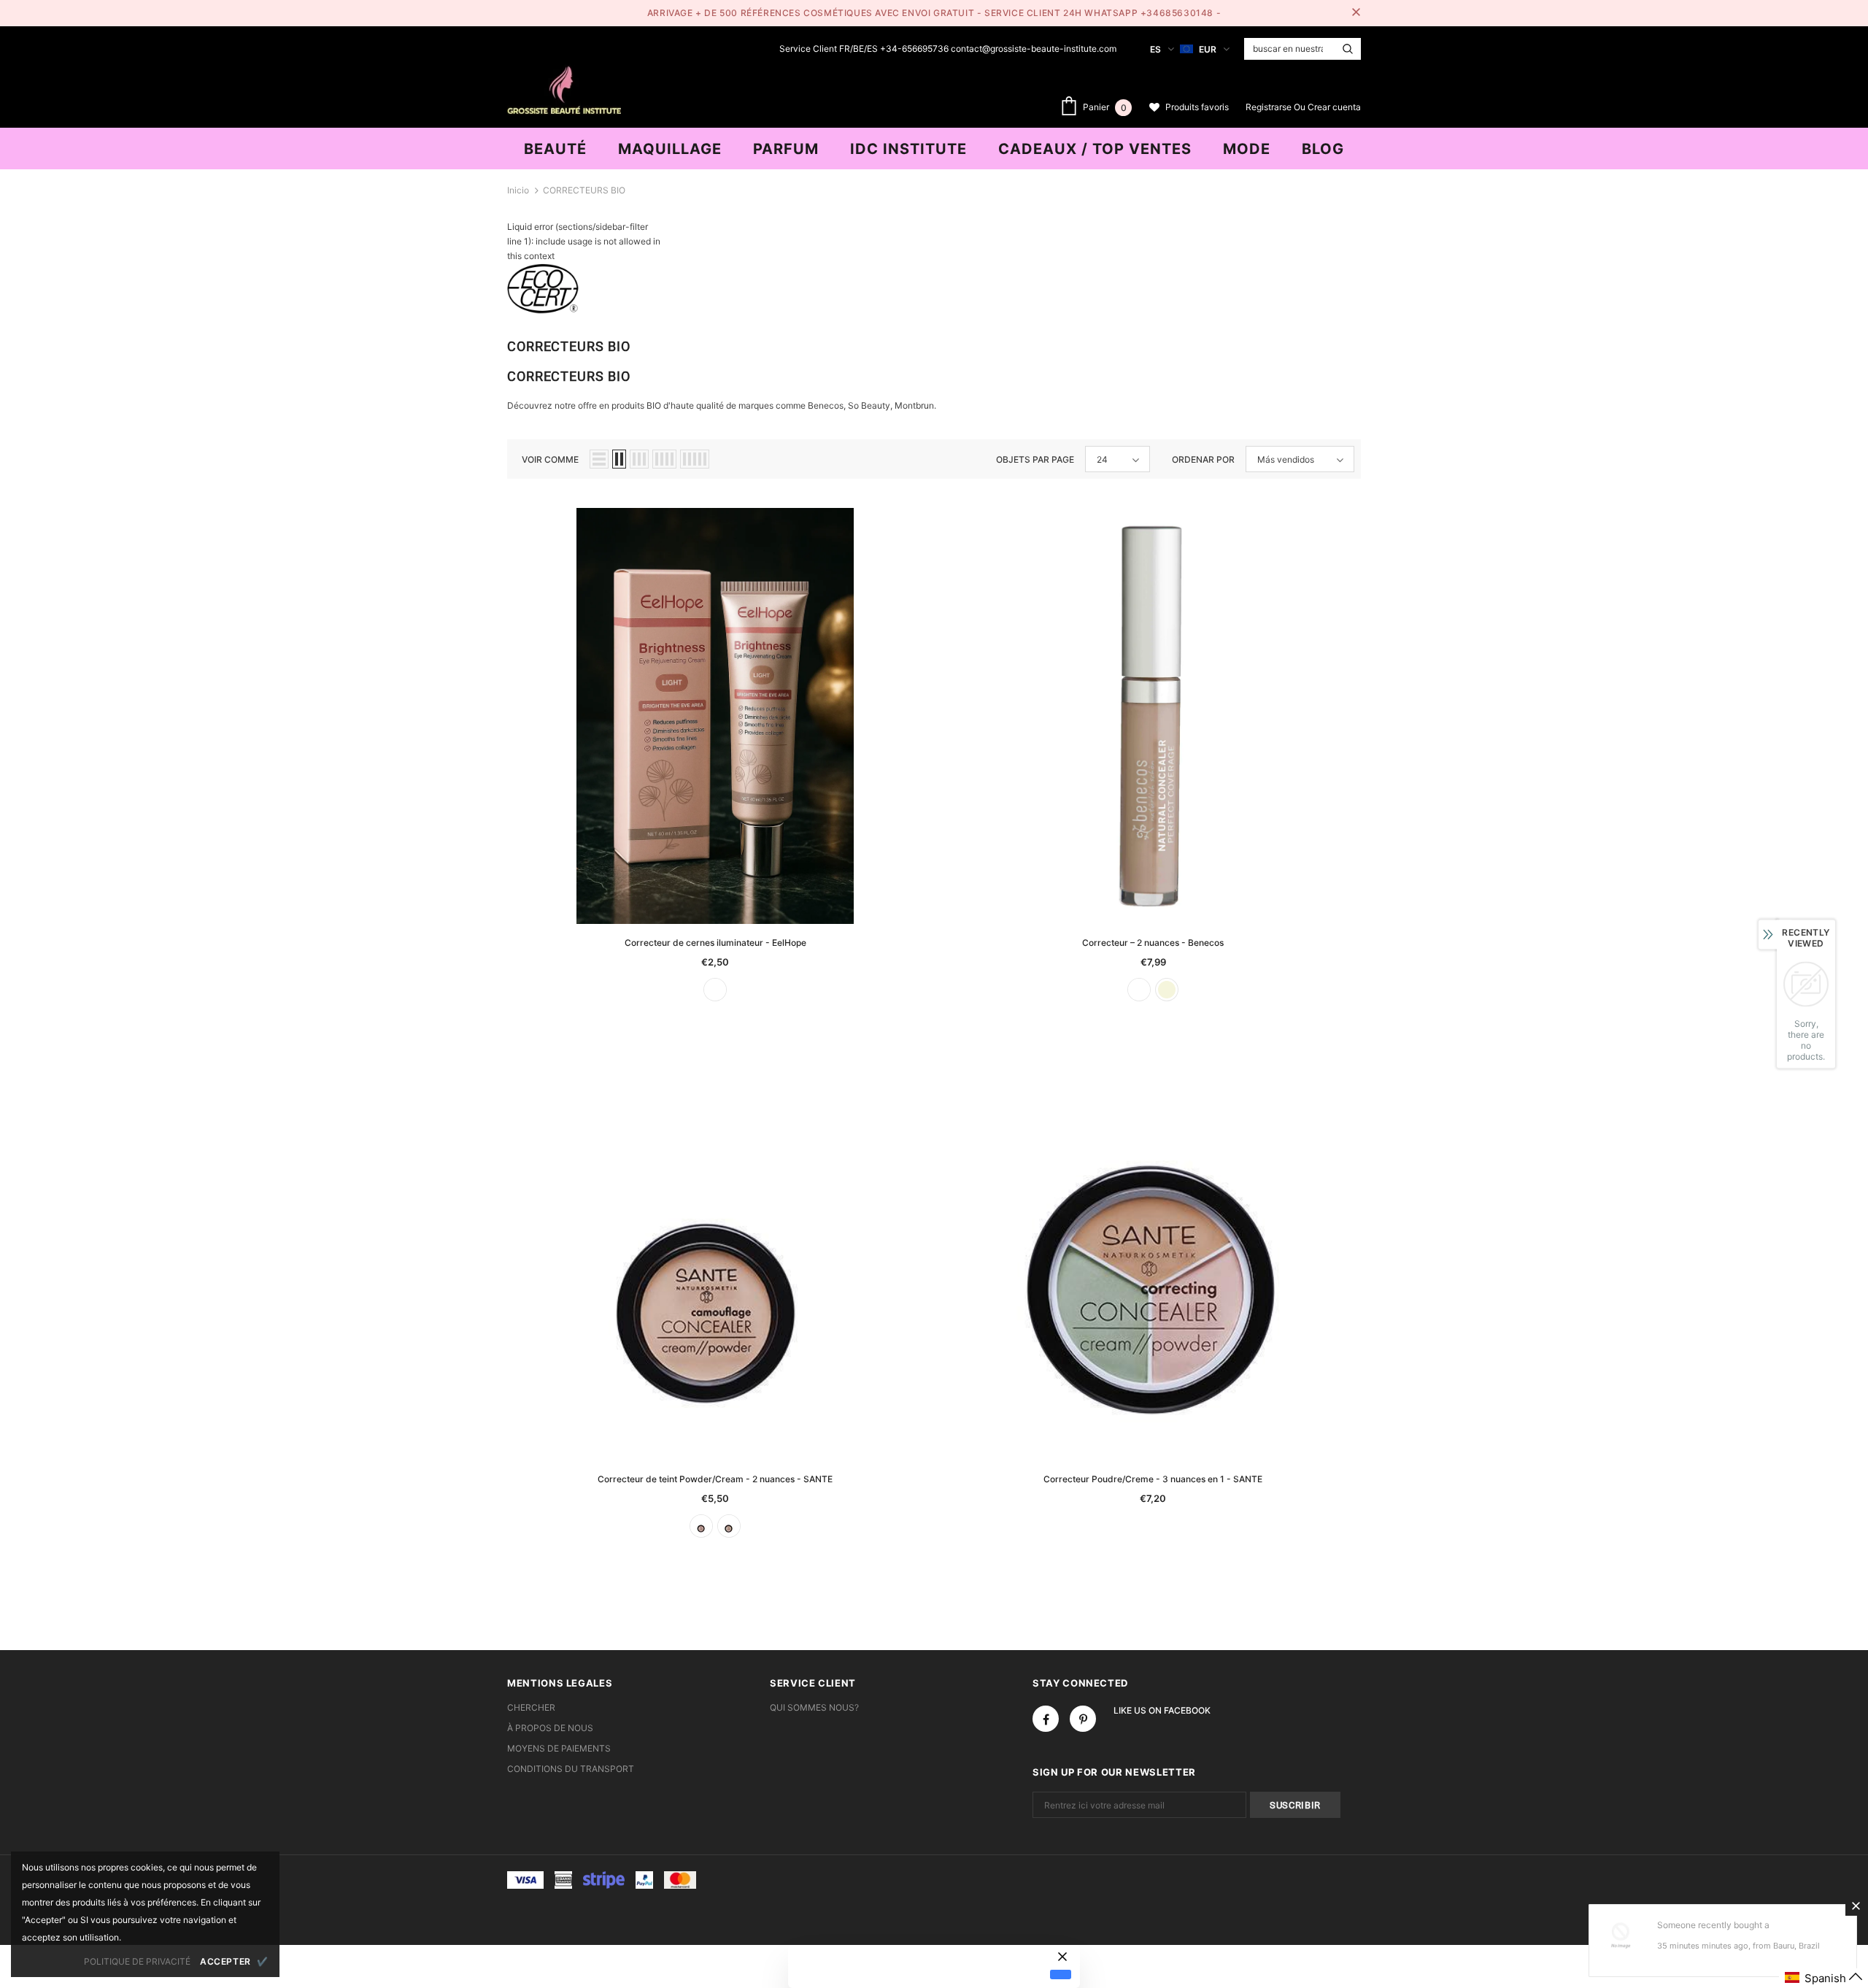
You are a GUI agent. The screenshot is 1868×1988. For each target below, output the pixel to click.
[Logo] (564, 88)
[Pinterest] (1083, 1719)
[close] (1356, 13)
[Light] (715, 990)
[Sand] (729, 1526)
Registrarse (1270, 107)
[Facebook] (1046, 1719)
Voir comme (550, 459)
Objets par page (1035, 459)
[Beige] (1167, 990)
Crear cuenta (1334, 107)
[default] (1061, 1974)
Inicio (518, 190)
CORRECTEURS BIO (584, 190)
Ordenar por (1203, 459)
